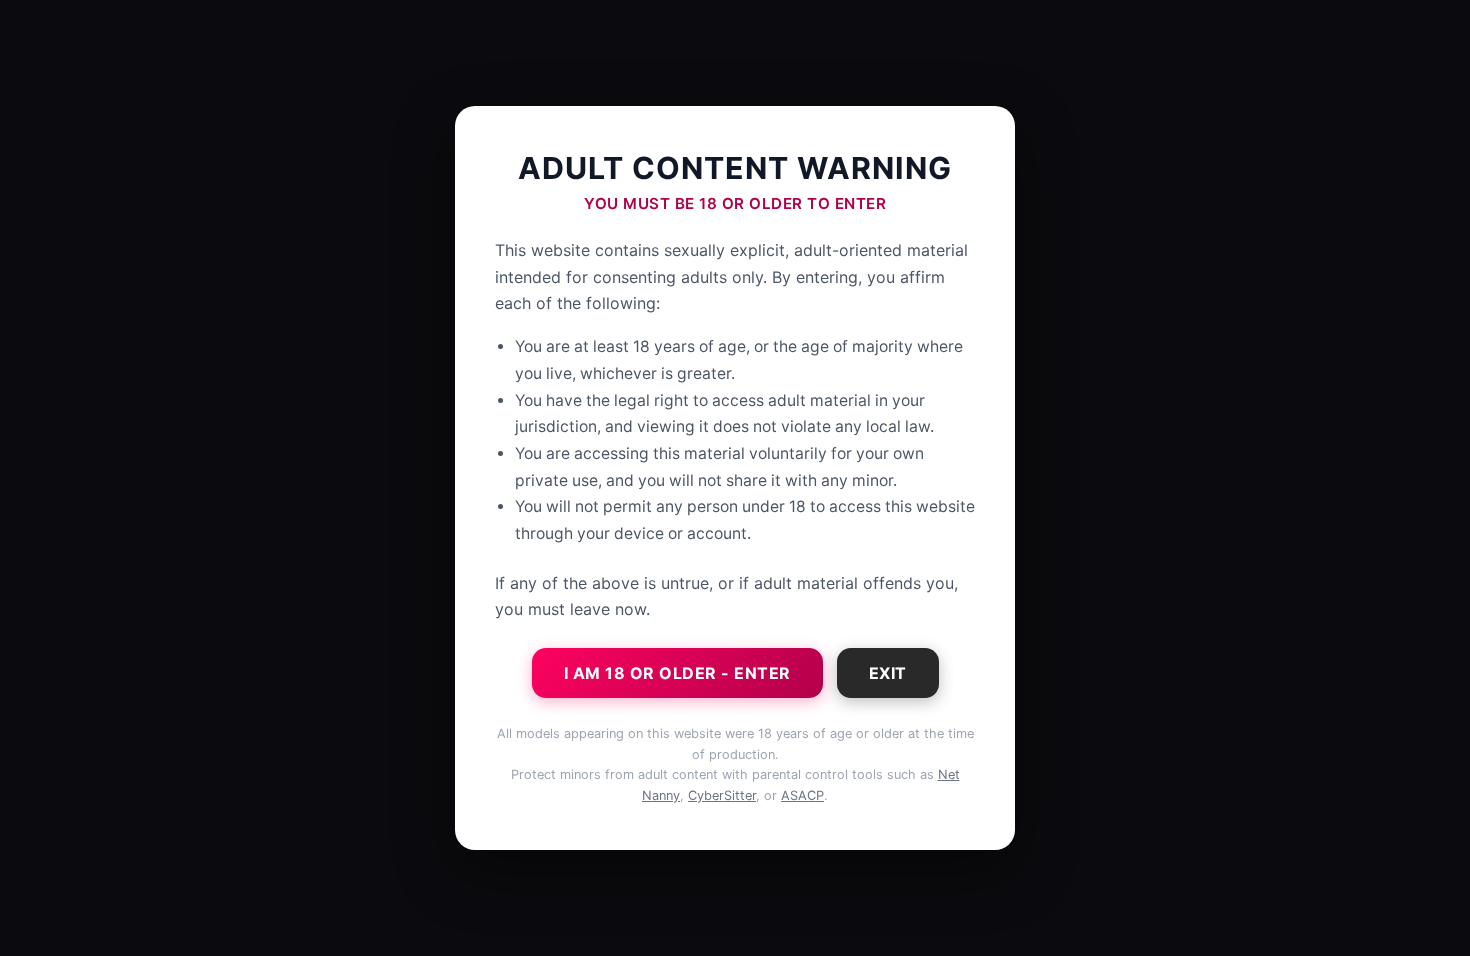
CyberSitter (722, 795)
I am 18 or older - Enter (677, 673)
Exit (888, 673)
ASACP (802, 795)
